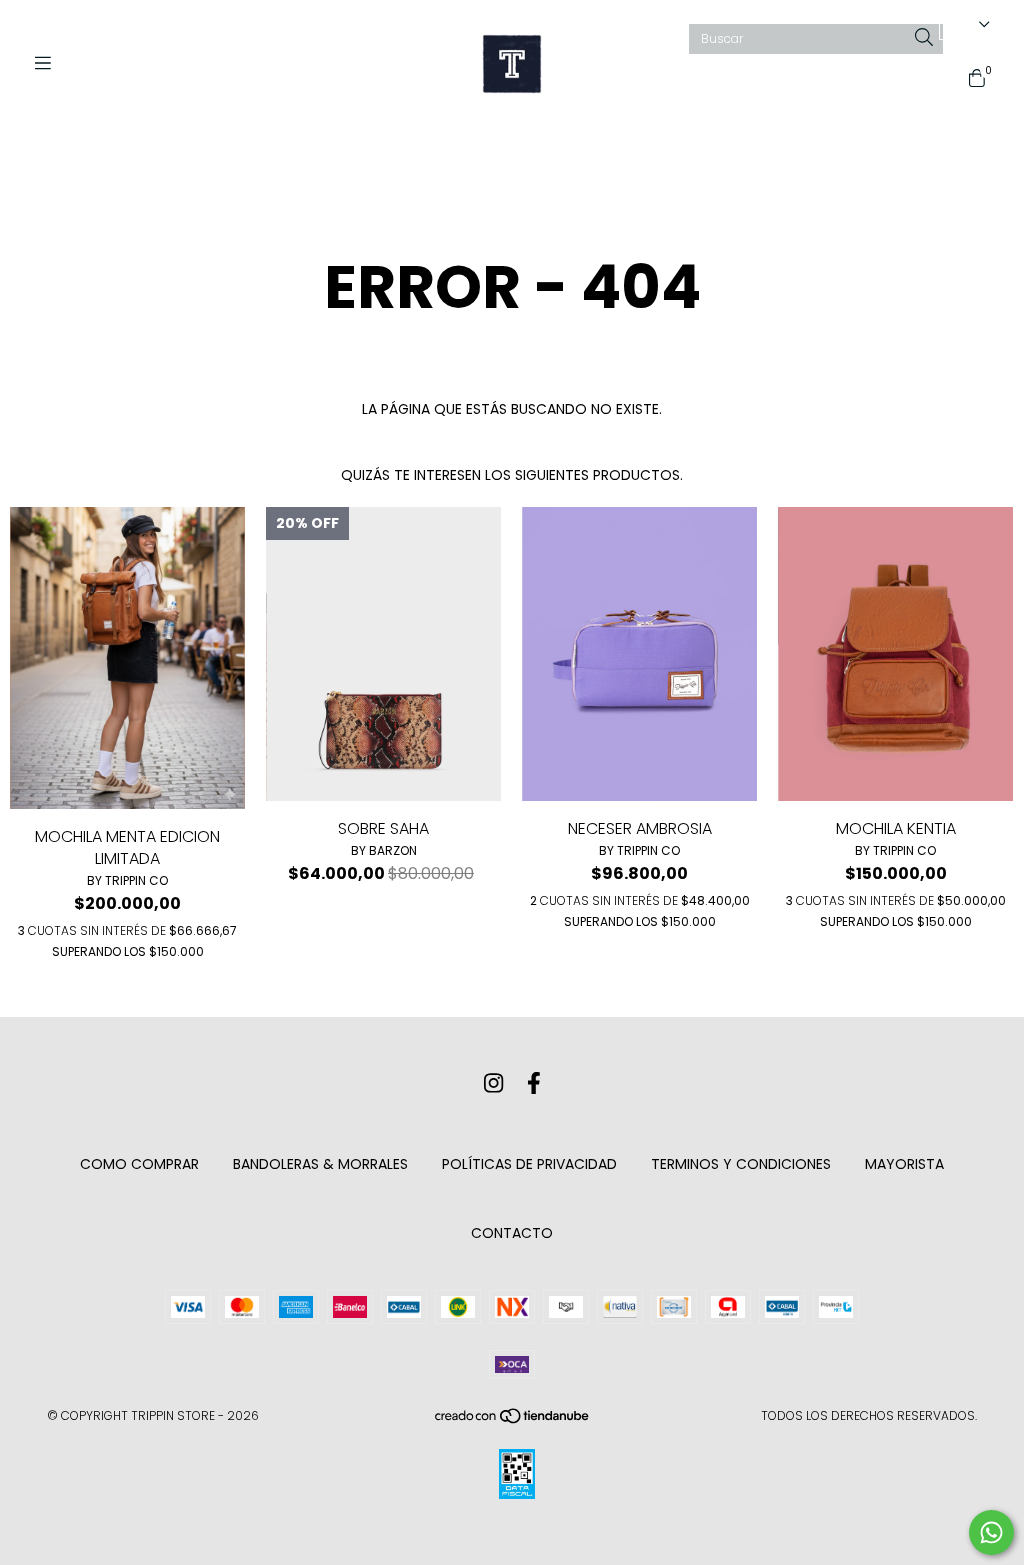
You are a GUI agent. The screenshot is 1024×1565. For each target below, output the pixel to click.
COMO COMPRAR (139, 1164)
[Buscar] (924, 38)
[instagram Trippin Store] (493, 1083)
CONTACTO (512, 1233)
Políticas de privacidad (529, 1164)
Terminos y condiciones (741, 1164)
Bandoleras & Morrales (320, 1164)
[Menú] (50, 63)
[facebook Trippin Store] (534, 1083)
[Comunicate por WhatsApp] (991, 1532)
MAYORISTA (904, 1164)
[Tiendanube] (513, 1419)
